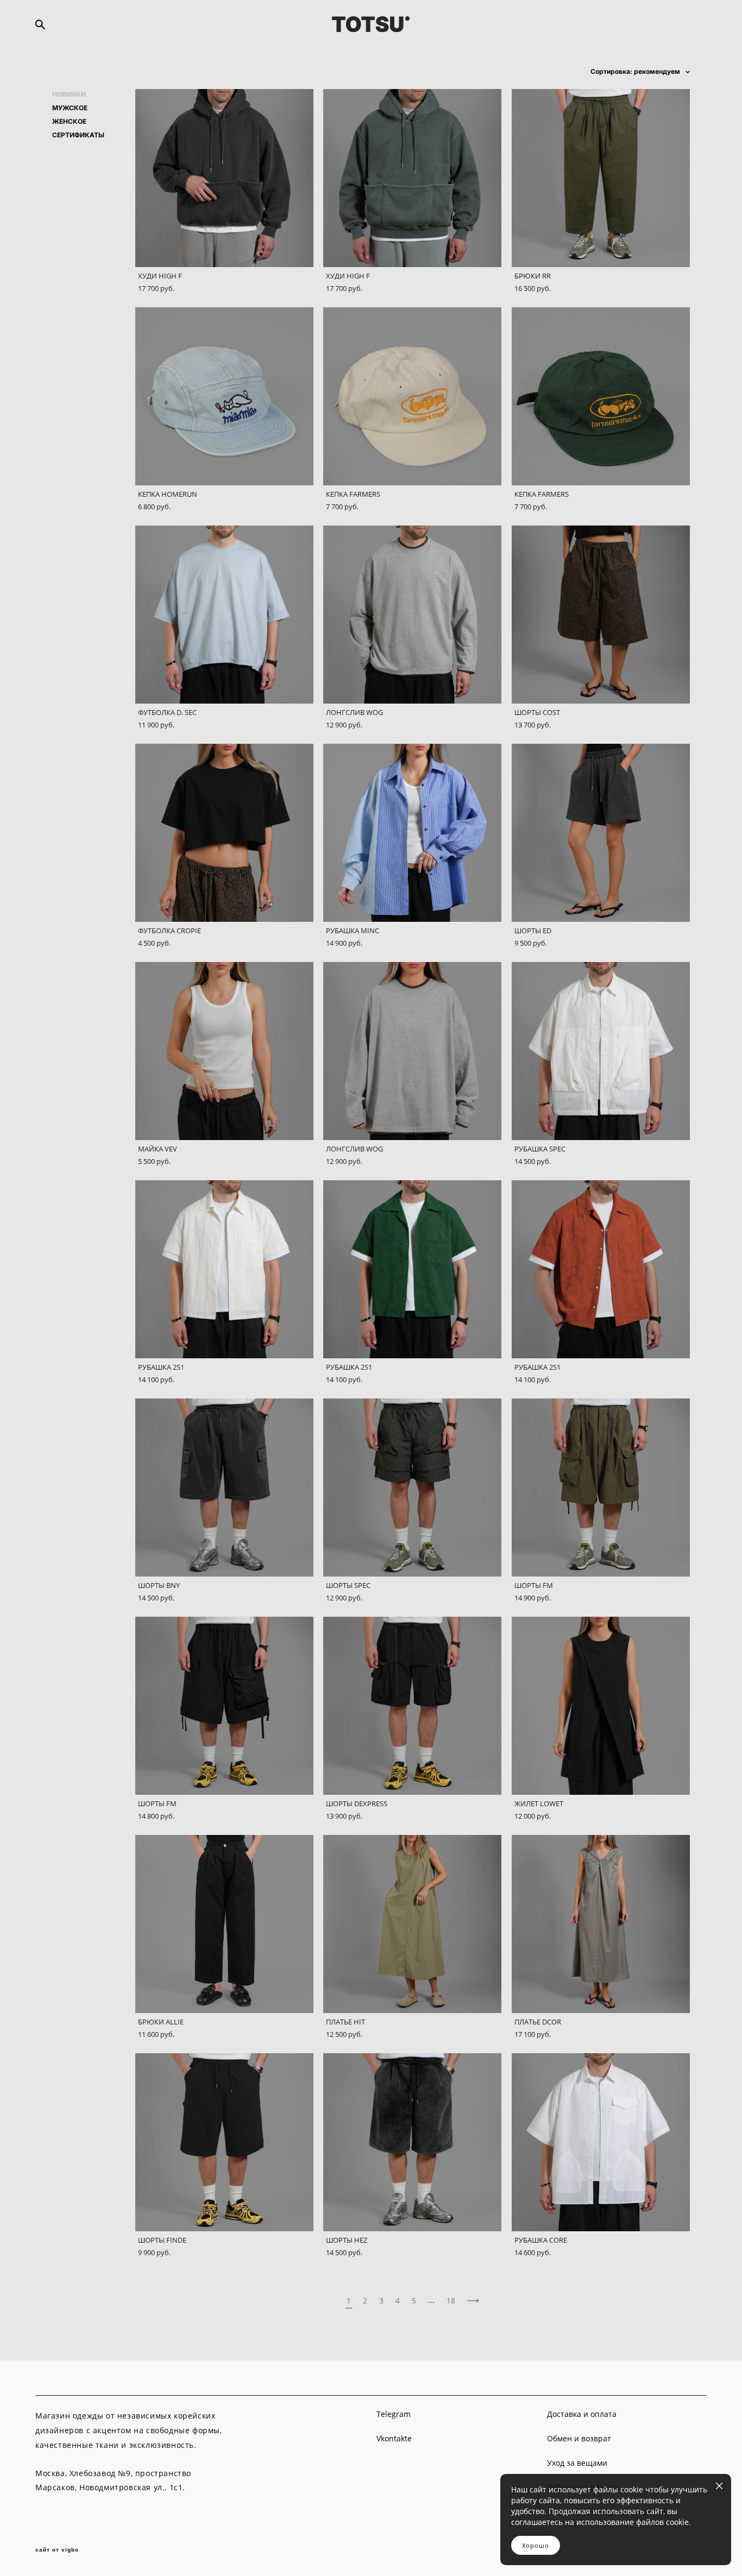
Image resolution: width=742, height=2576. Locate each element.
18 (451, 2300)
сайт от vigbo (57, 2550)
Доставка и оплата (582, 2414)
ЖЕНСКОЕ (69, 122)
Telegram (394, 2414)
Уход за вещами (577, 2463)
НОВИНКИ (69, 94)
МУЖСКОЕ (70, 108)
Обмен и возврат (579, 2438)
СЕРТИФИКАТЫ (78, 135)
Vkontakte (394, 2438)
